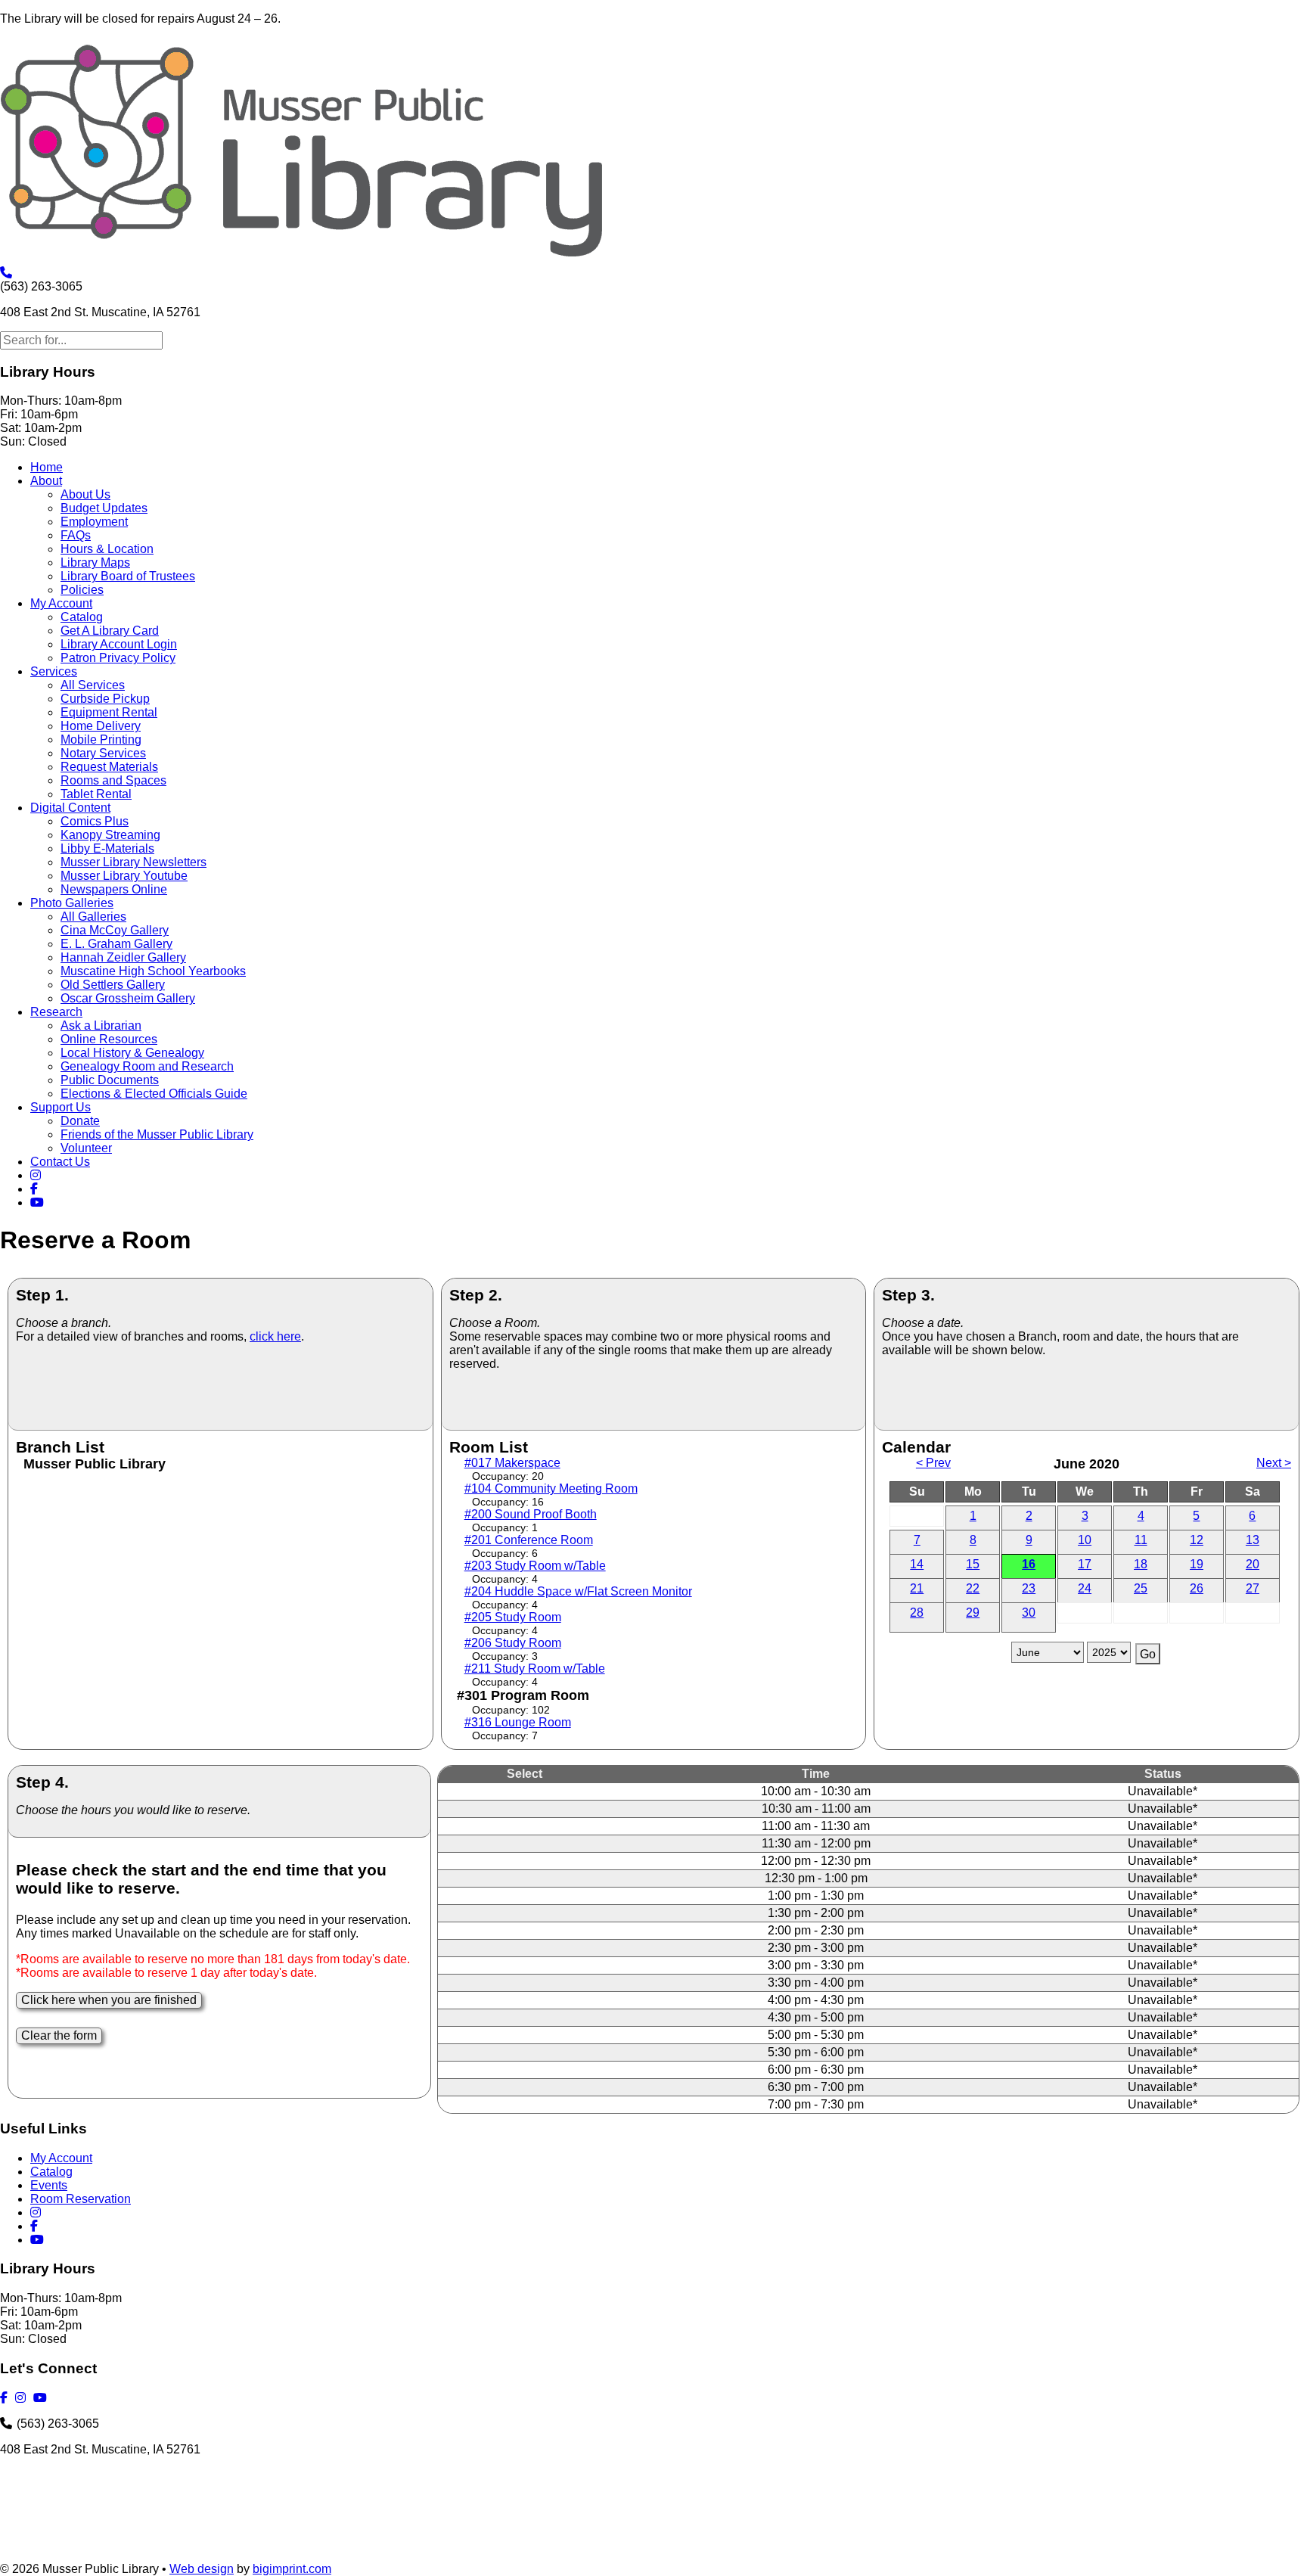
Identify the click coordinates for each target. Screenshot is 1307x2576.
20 (1253, 1564)
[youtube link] (39, 1203)
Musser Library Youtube (124, 876)
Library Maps (95, 562)
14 (917, 1564)
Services (54, 671)
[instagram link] (38, 1175)
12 (1197, 1540)
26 (1197, 1588)
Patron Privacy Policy (118, 658)
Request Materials (109, 767)
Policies (82, 590)
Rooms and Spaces (113, 780)
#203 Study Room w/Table (535, 1566)
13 (1253, 1540)
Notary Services (103, 753)
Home (47, 467)
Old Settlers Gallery (113, 985)
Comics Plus (95, 821)
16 (1029, 1564)
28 (917, 1613)
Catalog (82, 617)
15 (973, 1564)
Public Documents (110, 1080)
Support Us (61, 1107)
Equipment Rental (109, 712)
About (46, 481)
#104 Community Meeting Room (551, 1488)
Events (49, 2185)
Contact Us (60, 1162)
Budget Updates (104, 508)
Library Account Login (119, 644)
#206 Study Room (513, 1643)
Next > (1274, 1463)
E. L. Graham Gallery (116, 944)
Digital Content (70, 808)
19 (1197, 1564)
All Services (93, 685)
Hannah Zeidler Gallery (123, 957)
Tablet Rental (96, 794)
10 (1085, 1540)
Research (56, 1012)
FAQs (76, 535)
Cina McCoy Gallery (115, 930)
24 (1085, 1588)
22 (973, 1588)
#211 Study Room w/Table (535, 1669)
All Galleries (93, 917)
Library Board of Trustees (128, 576)
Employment (94, 522)
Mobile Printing (101, 740)
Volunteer (86, 1148)
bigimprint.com (292, 2569)
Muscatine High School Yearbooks (153, 971)
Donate (80, 1121)
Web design (202, 2569)
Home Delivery (101, 726)
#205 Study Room (513, 1617)
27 (1253, 1588)
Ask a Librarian (101, 1025)
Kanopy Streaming (110, 835)
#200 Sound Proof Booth (531, 1514)
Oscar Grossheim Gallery (128, 998)
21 (917, 1588)
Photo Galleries (72, 903)
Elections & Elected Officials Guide (154, 1094)
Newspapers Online (114, 889)
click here (275, 1336)
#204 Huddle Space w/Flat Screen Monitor (578, 1591)
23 (1029, 1588)
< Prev (933, 1463)
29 (973, 1613)
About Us (85, 494)
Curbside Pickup (105, 699)
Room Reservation (81, 2199)
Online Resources (109, 1039)
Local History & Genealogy (132, 1053)
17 (1085, 1564)
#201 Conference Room (529, 1540)
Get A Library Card (110, 631)
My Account (61, 603)
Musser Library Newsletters (133, 862)
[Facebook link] (36, 1189)
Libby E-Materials (107, 848)
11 (1141, 1540)
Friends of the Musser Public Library (157, 1134)
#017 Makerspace (512, 1463)
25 (1141, 1588)
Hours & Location (107, 549)
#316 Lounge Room (518, 1722)
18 (1141, 1564)
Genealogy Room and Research (147, 1066)
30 (1029, 1613)
